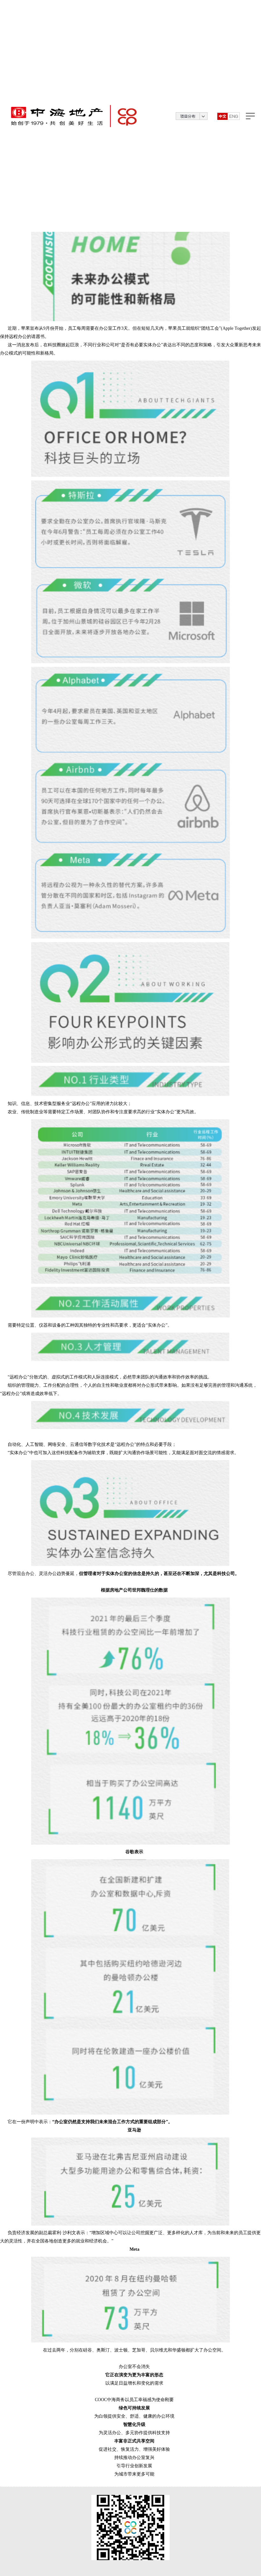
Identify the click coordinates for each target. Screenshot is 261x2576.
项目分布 (188, 116)
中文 (222, 116)
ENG (234, 116)
